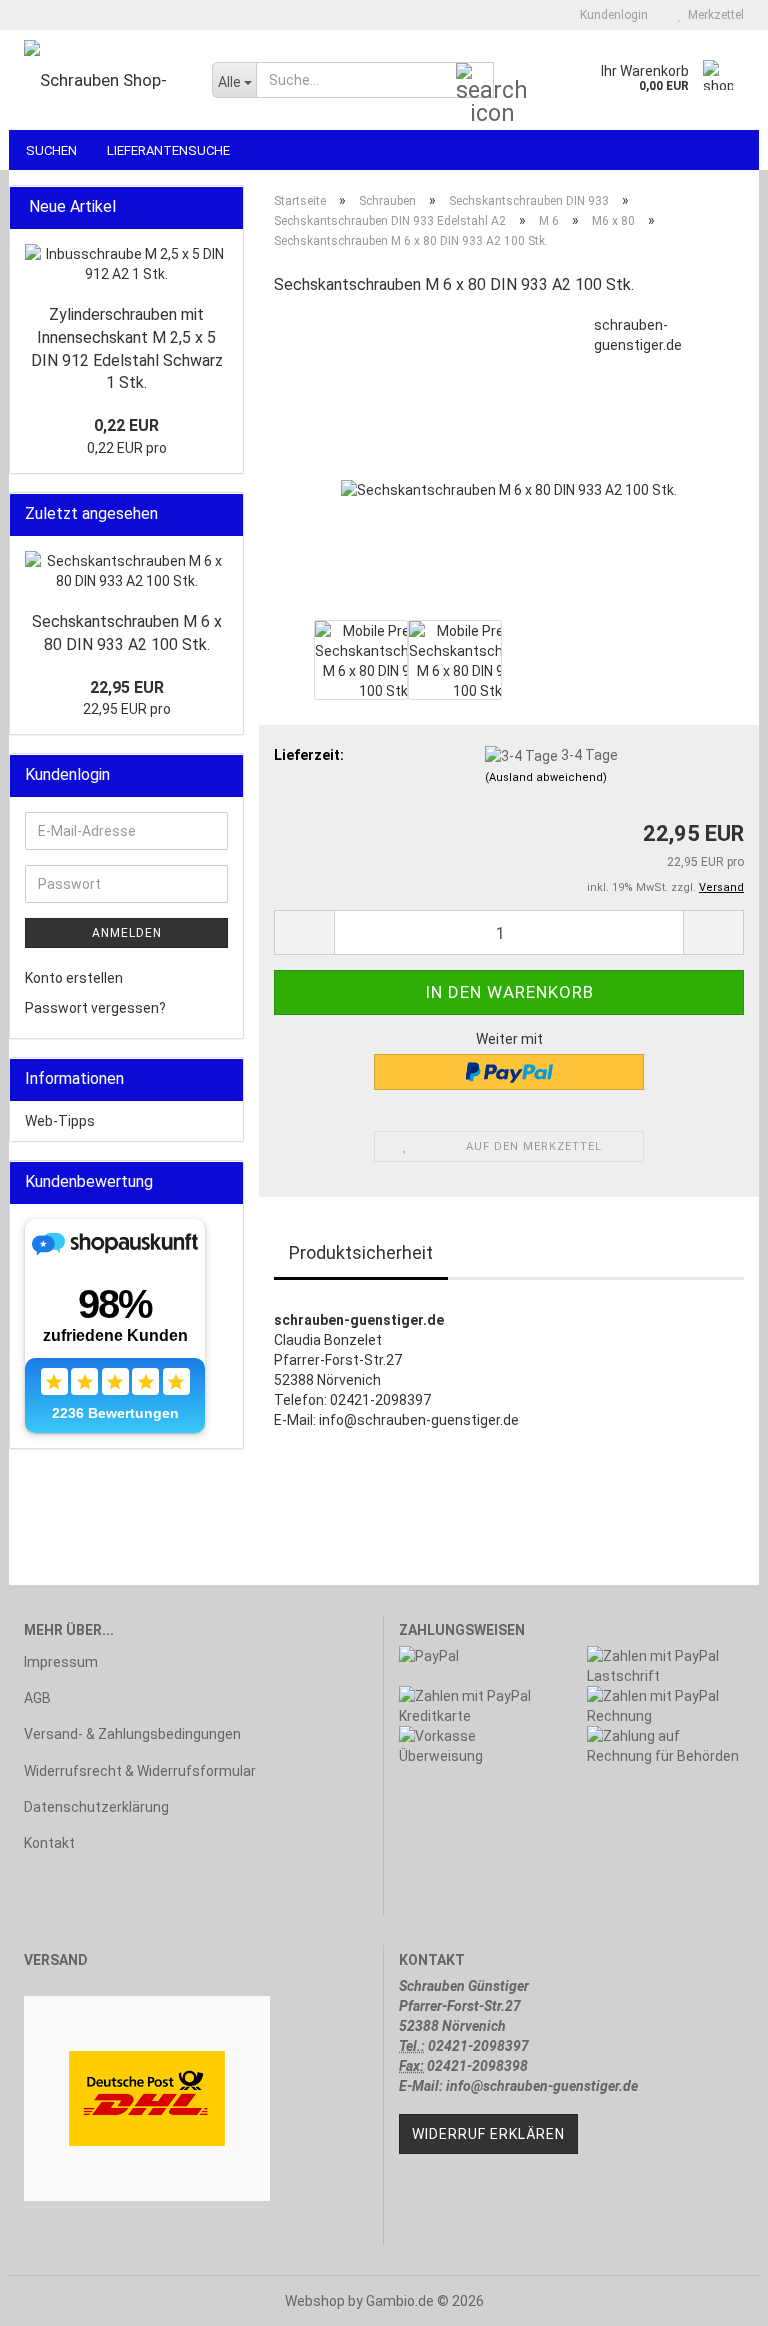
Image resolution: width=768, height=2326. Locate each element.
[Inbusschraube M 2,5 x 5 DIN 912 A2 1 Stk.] (126, 264)
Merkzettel (713, 15)
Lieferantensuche (168, 150)
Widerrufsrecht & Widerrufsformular (140, 1771)
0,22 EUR (126, 425)
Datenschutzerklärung (96, 1807)
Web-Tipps (60, 1121)
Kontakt (49, 1843)
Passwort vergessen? (95, 1008)
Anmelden (127, 933)
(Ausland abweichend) (546, 777)
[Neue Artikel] (222, 207)
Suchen (51, 150)
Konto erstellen (74, 978)
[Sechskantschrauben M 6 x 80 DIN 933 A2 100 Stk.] (509, 464)
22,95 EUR (127, 687)
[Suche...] (475, 81)
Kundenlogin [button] (611, 15)
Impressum (61, 1662)
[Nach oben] (713, 2296)
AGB (37, 1698)
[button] (304, 932)
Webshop (315, 2301)
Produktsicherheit (361, 1252)
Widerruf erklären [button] (488, 2134)
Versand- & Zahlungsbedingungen (132, 1734)
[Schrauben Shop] (103, 80)
